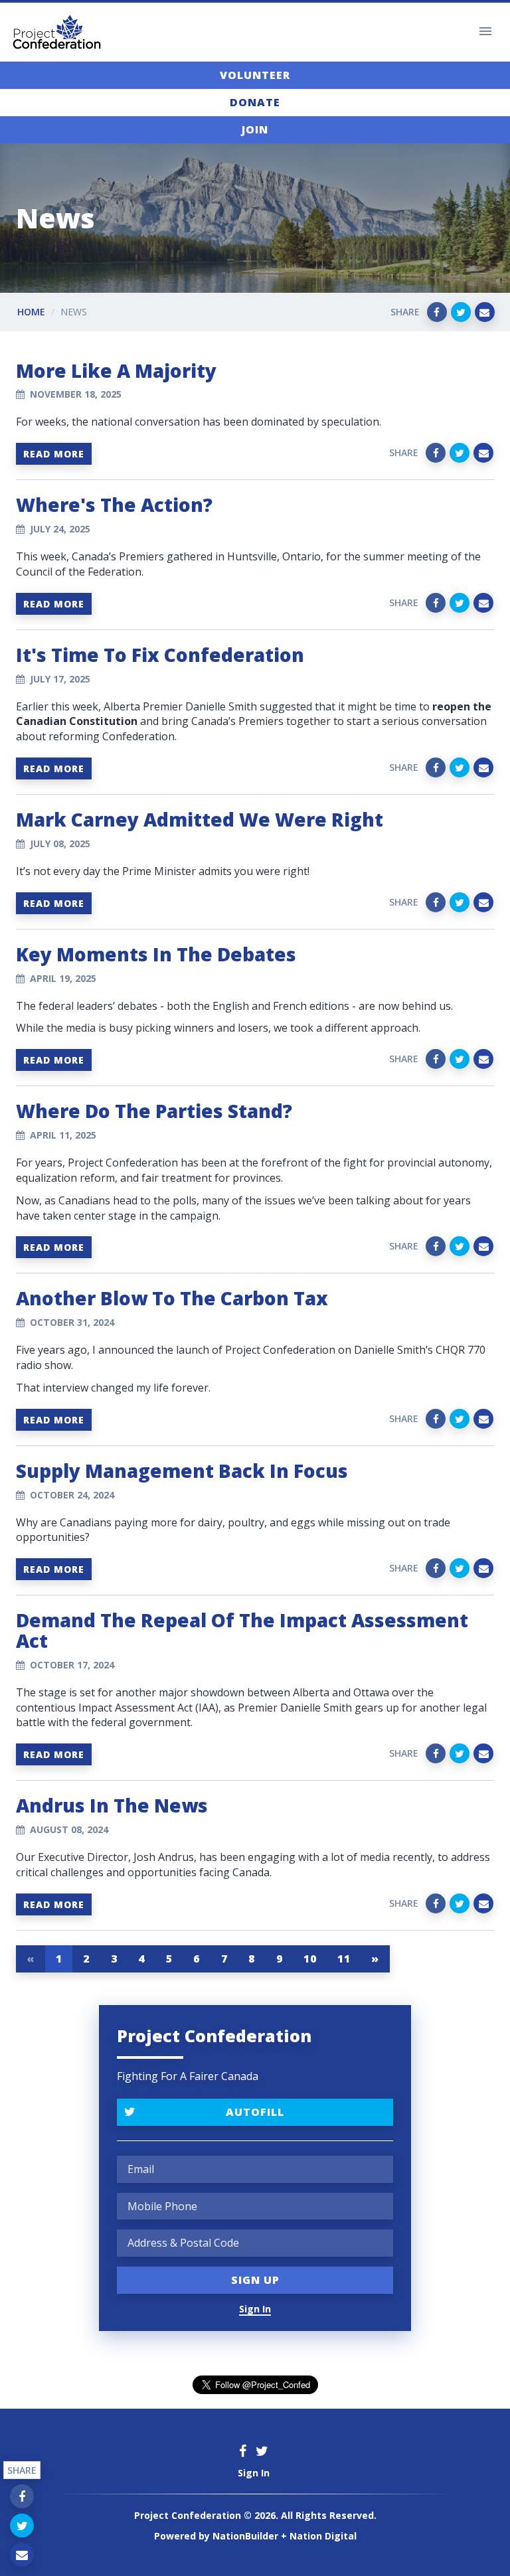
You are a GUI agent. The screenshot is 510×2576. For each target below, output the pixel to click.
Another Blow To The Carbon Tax (172, 1298)
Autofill (255, 2112)
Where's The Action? (114, 505)
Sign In (255, 2309)
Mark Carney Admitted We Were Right (200, 819)
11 (344, 1959)
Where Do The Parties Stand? (154, 1111)
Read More (54, 454)
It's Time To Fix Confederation (160, 655)
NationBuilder (245, 2536)
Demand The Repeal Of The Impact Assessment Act (242, 1630)
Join (255, 129)
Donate (255, 102)
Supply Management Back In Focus (182, 1471)
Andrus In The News (112, 1805)
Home (31, 312)
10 (310, 1959)
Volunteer (255, 75)
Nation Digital (323, 2536)
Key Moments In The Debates (156, 954)
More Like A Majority (116, 370)
